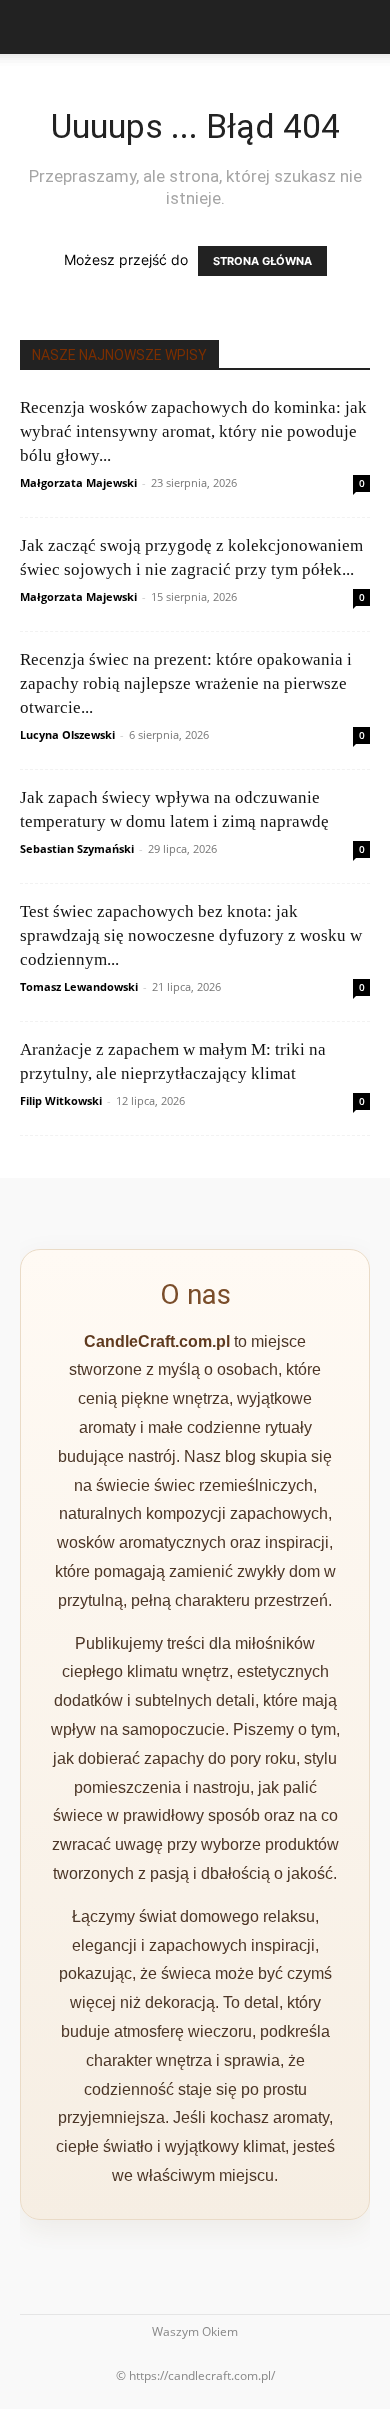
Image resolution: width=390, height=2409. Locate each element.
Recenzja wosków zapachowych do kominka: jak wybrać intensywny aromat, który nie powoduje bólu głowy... (193, 431)
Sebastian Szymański (77, 848)
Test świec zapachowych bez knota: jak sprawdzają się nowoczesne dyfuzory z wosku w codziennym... (191, 935)
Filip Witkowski (61, 1100)
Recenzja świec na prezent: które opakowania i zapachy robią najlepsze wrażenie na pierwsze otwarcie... (186, 683)
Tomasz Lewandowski (79, 986)
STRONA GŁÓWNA (262, 261)
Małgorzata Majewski (78, 482)
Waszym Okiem (195, 2331)
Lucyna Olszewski (67, 734)
